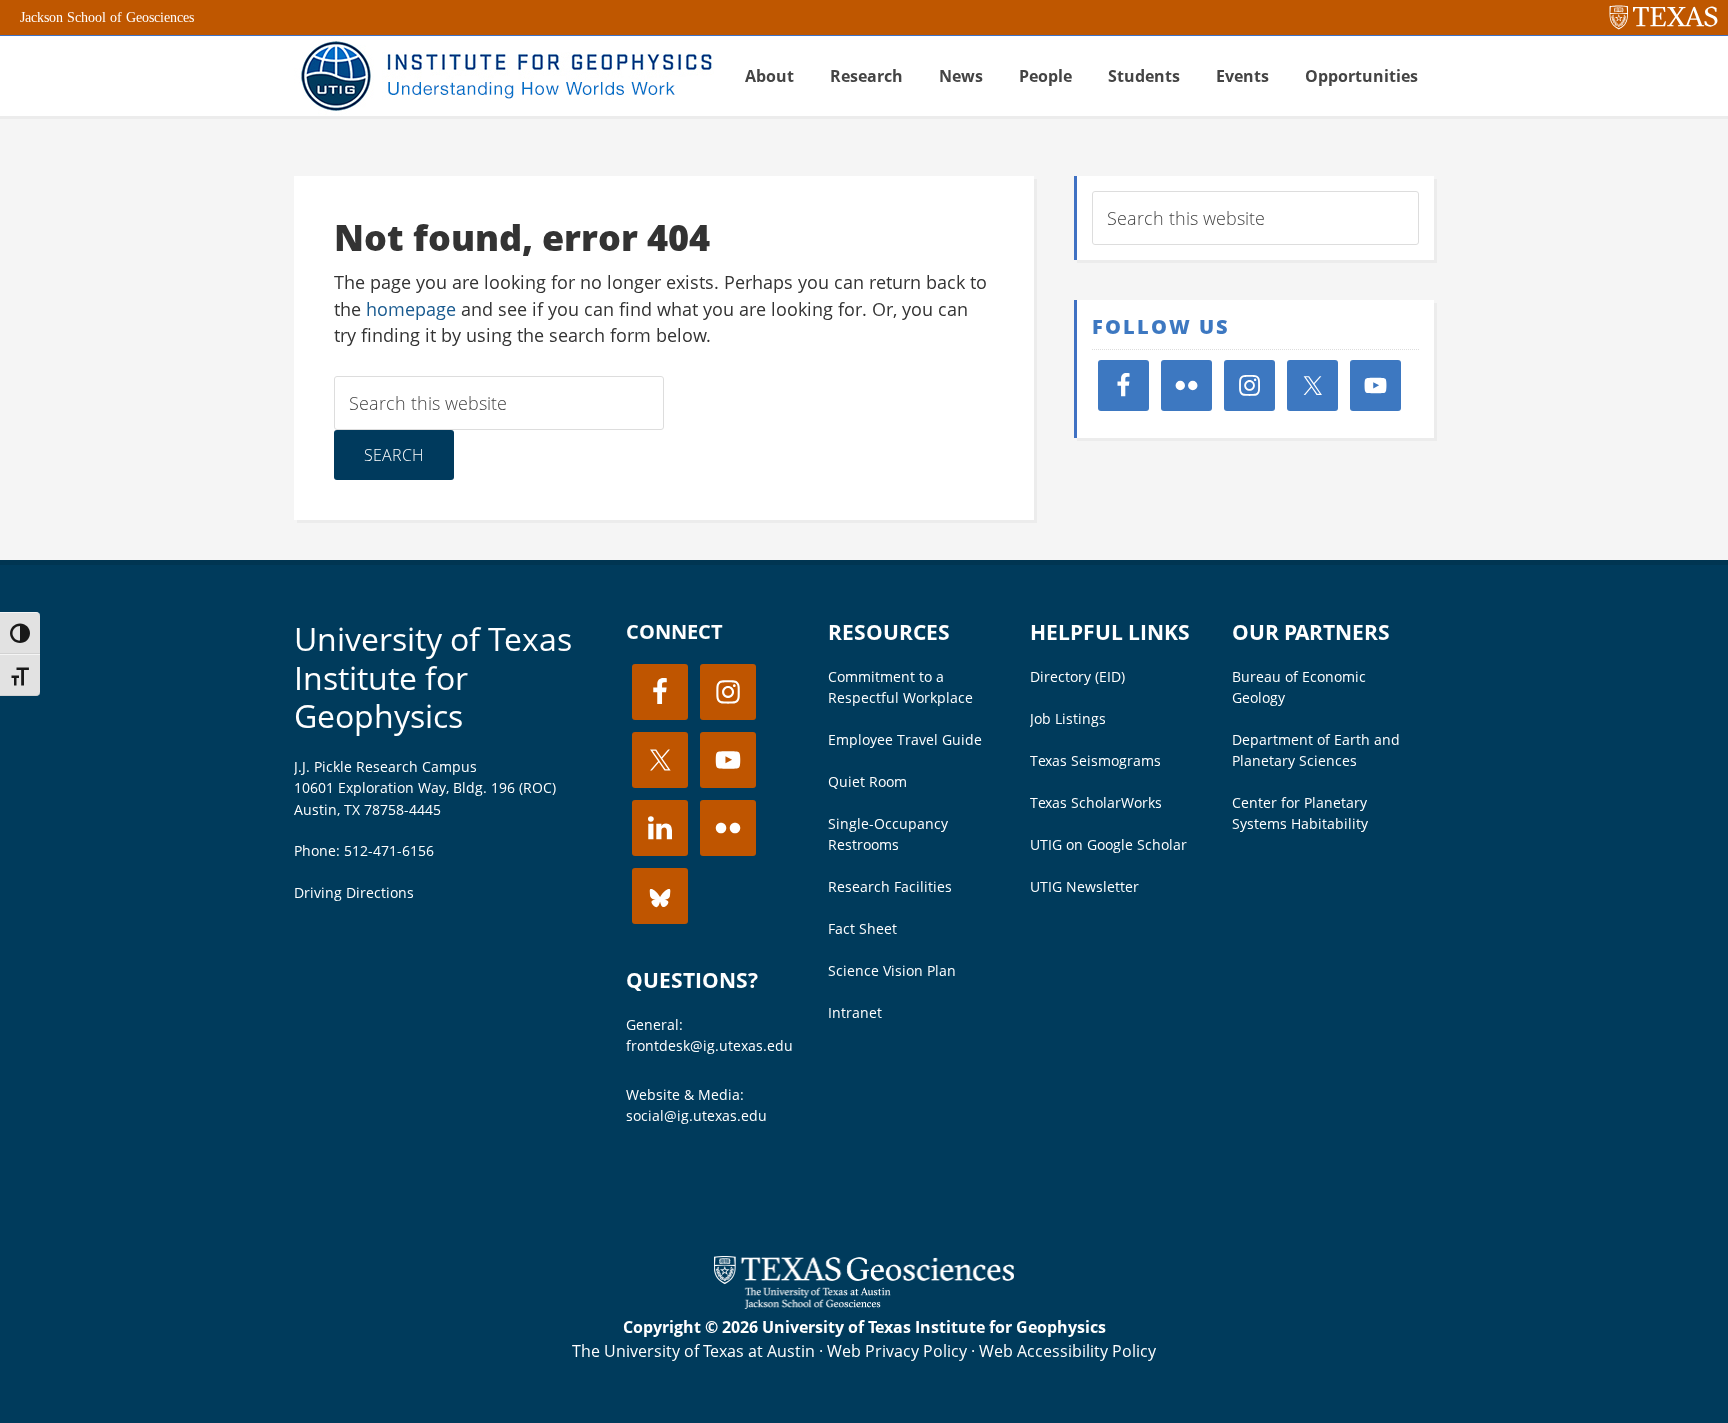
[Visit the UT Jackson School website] (864, 1303)
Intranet (855, 1012)
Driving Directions (354, 892)
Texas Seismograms (1095, 760)
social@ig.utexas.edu (696, 1115)
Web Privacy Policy (897, 1351)
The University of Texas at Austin (693, 1351)
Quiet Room (867, 781)
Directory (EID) (1077, 676)
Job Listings (1068, 718)
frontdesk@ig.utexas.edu (709, 1045)
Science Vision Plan (892, 970)
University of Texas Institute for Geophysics (433, 677)
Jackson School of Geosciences (107, 17)
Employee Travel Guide (905, 739)
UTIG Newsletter (1084, 886)
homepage (411, 309)
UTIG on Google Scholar (1108, 844)
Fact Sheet (862, 928)
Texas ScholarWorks (1096, 802)
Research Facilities (890, 886)
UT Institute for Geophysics (504, 76)
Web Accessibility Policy (1067, 1351)
